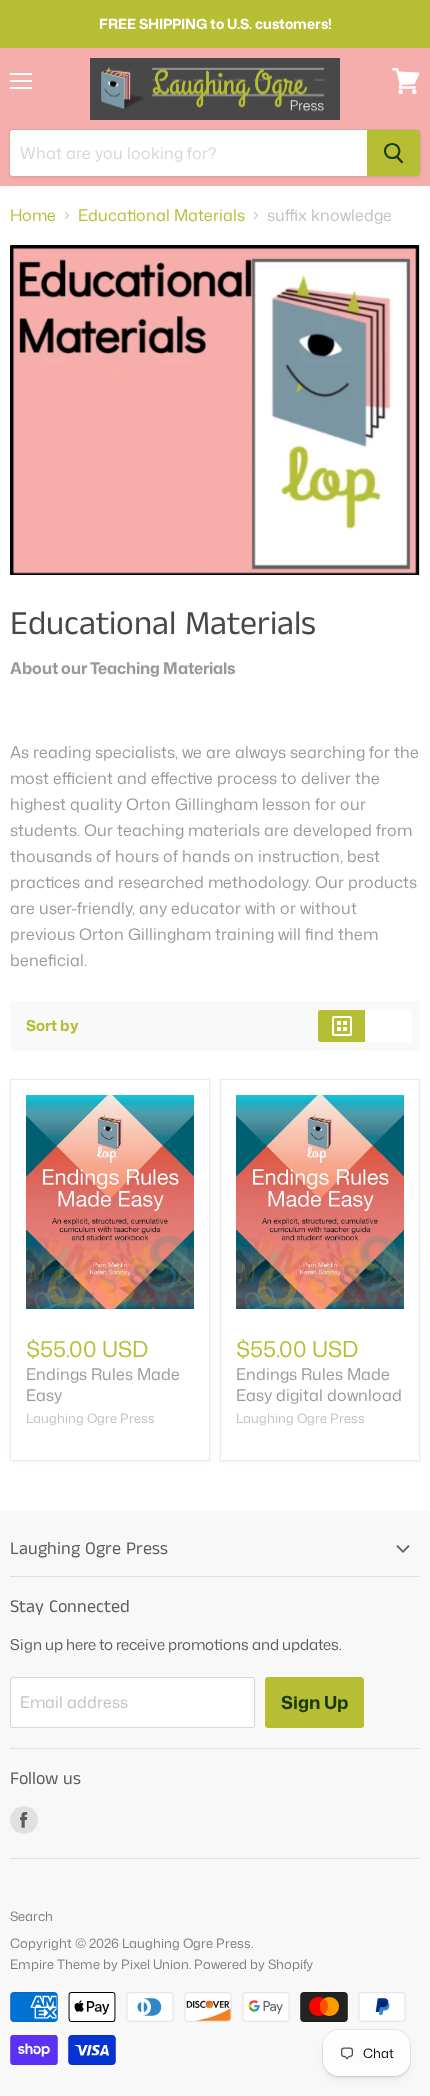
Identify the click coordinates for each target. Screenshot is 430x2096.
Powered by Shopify (253, 1964)
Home (33, 215)
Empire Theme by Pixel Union (99, 1964)
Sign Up (314, 1702)
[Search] (393, 153)
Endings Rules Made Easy (103, 1384)
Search (31, 1916)
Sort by (52, 1025)
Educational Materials (161, 215)
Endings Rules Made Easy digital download (319, 1384)
